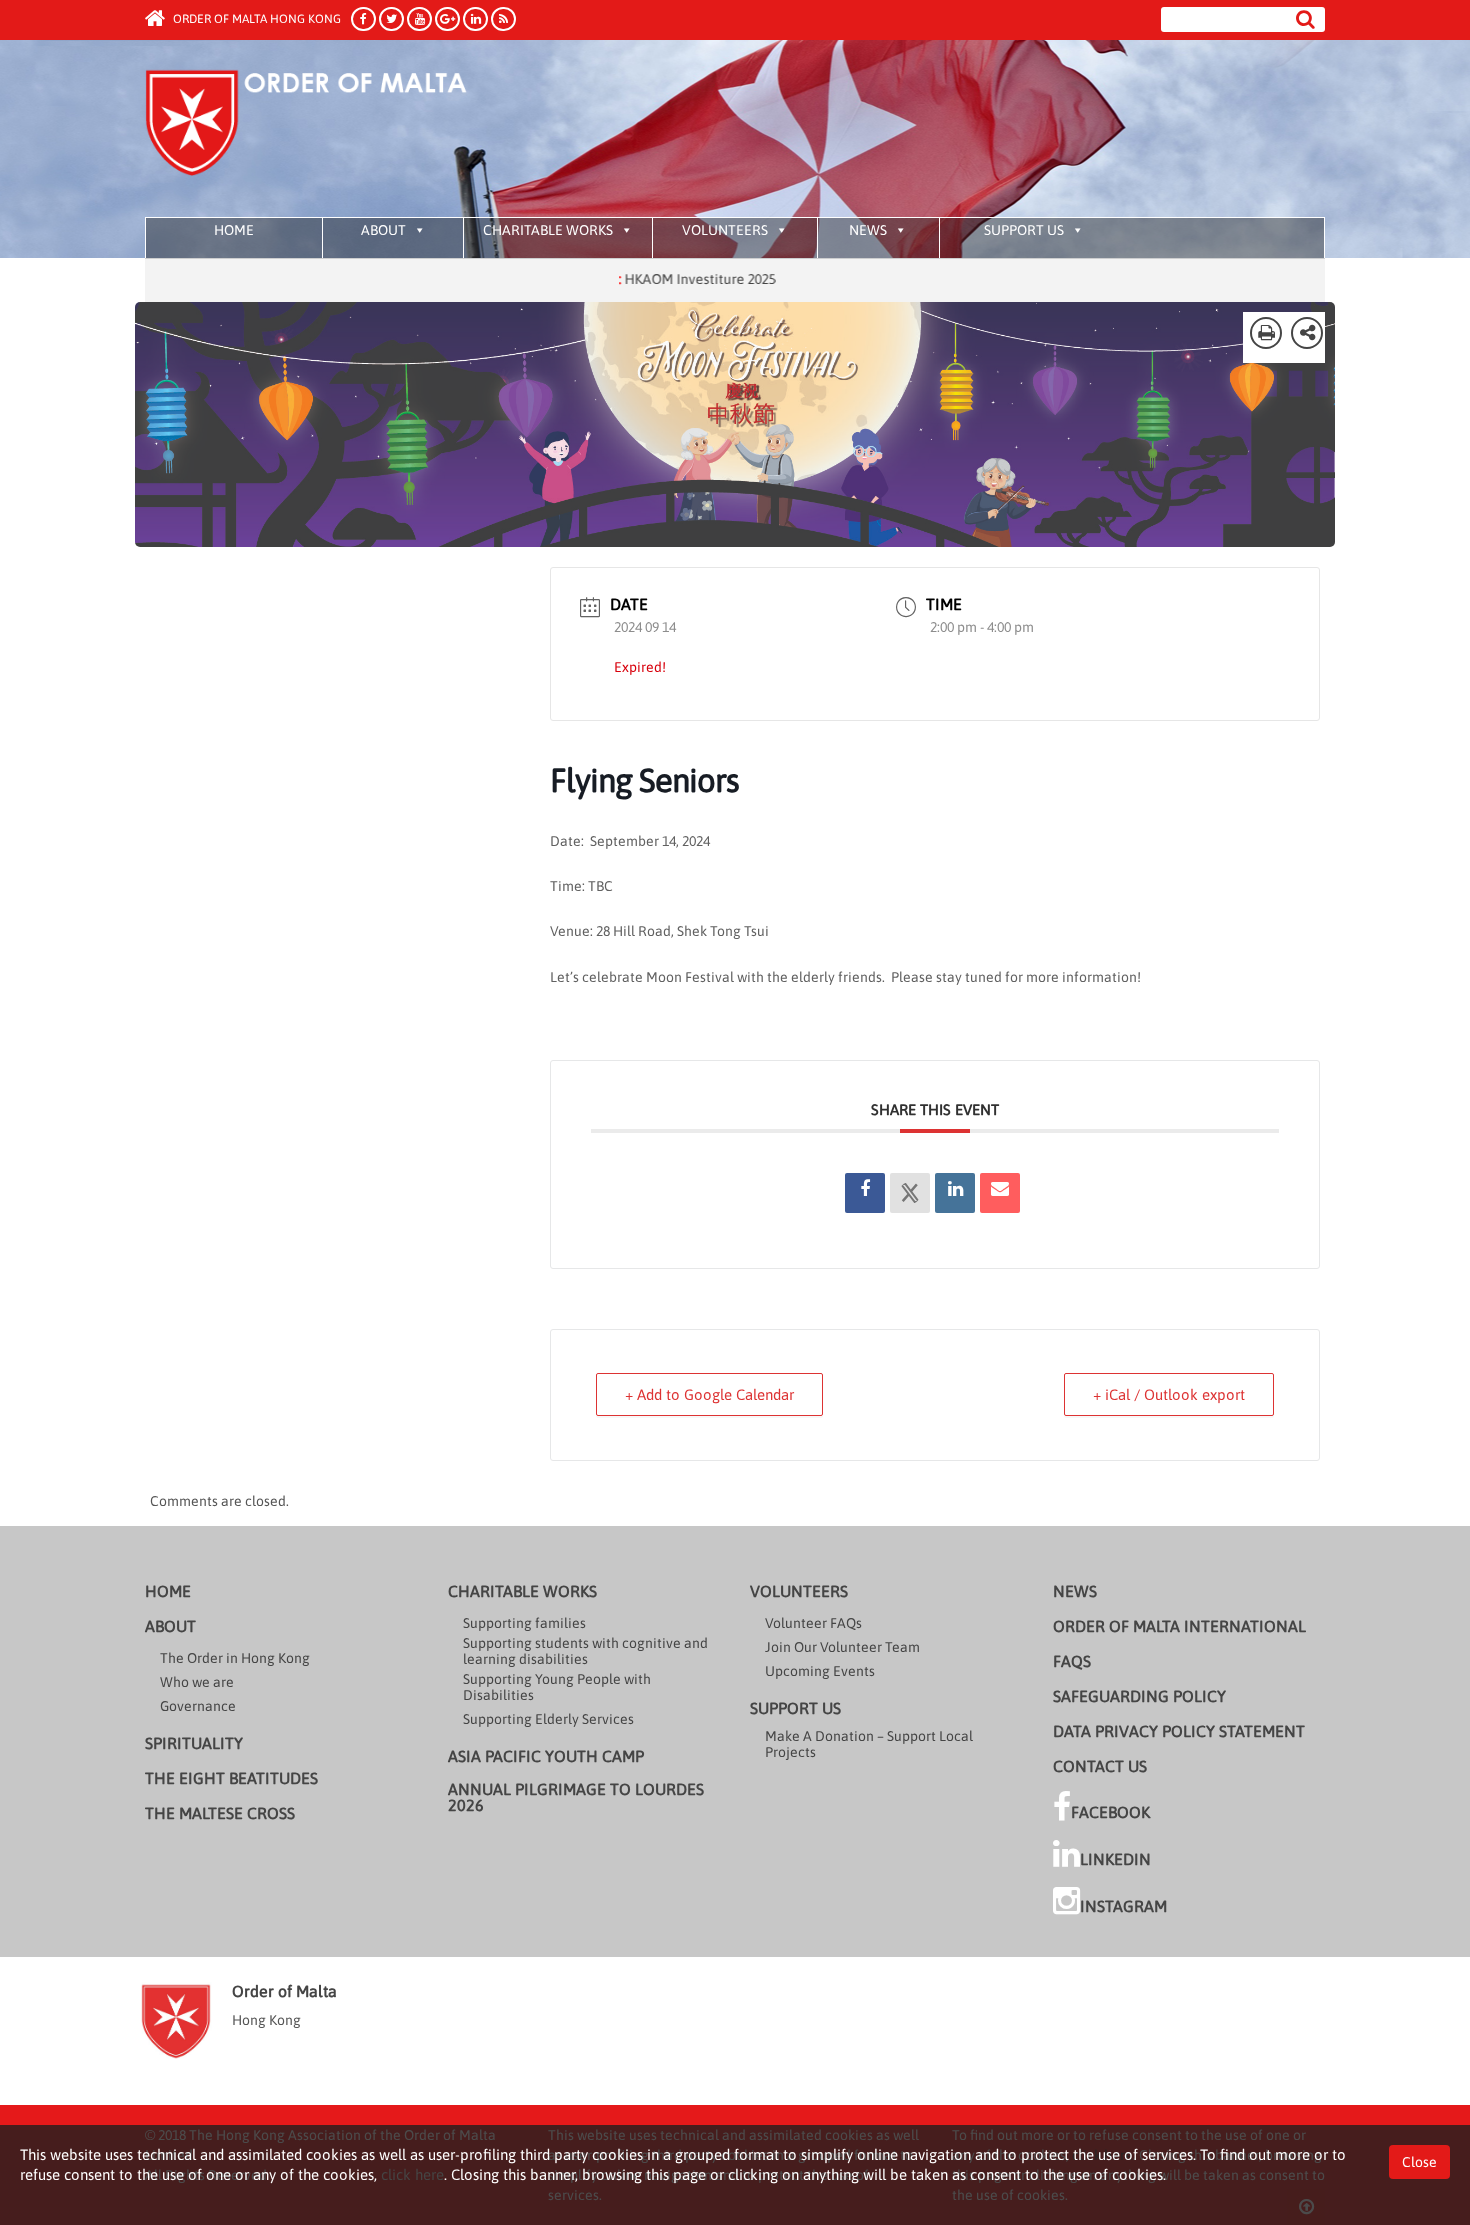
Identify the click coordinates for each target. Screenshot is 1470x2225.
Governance (198, 1706)
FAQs (1072, 1661)
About (383, 230)
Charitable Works (548, 230)
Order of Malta (331, 130)
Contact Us (1100, 1766)
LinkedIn (1115, 1859)
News (868, 230)
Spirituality (194, 1743)
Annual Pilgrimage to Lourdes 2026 (576, 1797)
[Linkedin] (955, 1193)
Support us (1024, 230)
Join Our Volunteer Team (842, 1647)
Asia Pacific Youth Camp (546, 1756)
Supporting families (524, 1623)
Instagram (1123, 1906)
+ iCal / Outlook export (1169, 1394)
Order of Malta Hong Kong (255, 19)
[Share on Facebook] (865, 1193)
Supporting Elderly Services (548, 1719)
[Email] (1000, 1193)
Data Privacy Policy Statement (1179, 1731)
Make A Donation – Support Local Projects (869, 1744)
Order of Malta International (1179, 1626)
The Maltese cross (220, 1813)
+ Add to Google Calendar (709, 1394)
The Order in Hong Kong (235, 1658)
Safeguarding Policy (1139, 1696)
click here (412, 2174)
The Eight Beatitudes (231, 1778)
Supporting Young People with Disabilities (557, 1687)
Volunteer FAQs (813, 1623)
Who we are (197, 1682)
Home (234, 230)
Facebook (1110, 1812)
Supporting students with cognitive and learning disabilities (585, 1651)
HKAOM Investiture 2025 (644, 279)
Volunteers (725, 230)
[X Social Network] (910, 1193)
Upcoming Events (820, 1671)
